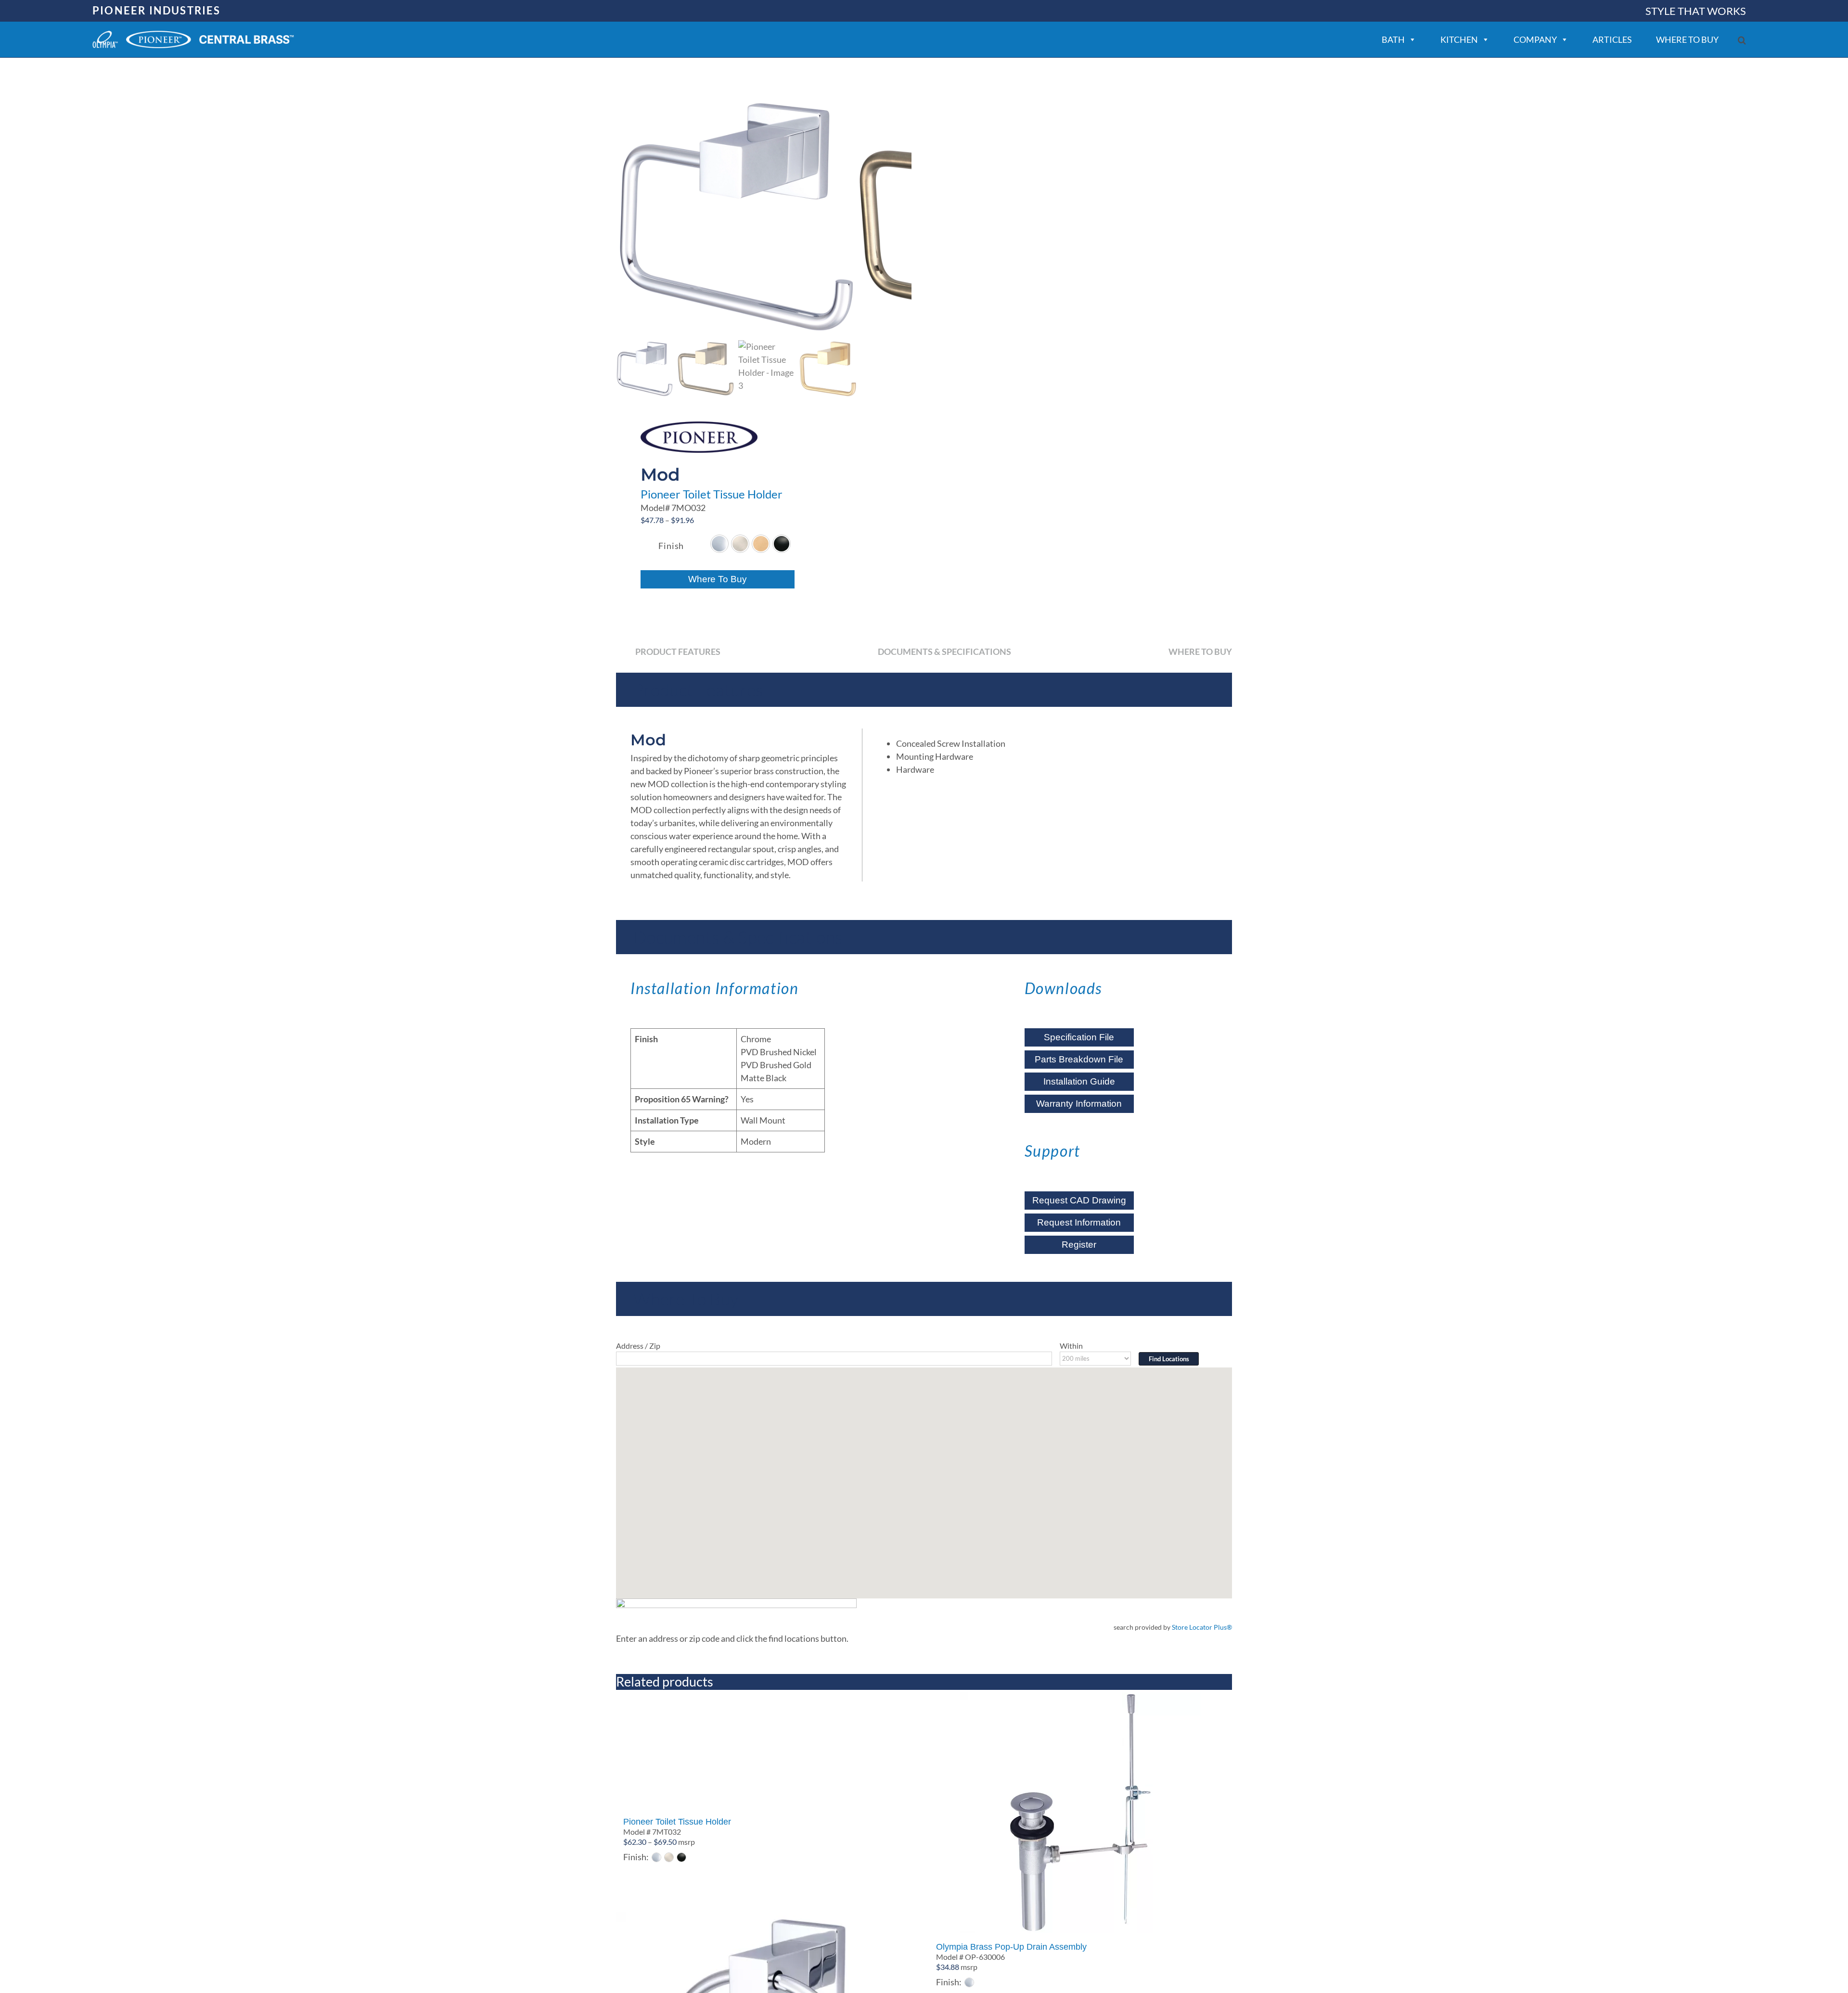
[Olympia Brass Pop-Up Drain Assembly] (1080, 1813)
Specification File (1079, 1037)
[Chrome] (719, 544)
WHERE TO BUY (1687, 39)
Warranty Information (1079, 1104)
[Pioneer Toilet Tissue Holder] (768, 1750)
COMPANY (1535, 39)
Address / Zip (638, 1346)
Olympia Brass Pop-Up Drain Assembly (1011, 1947)
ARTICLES (1612, 39)
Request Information (1079, 1222)
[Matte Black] (782, 544)
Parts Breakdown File (1079, 1059)
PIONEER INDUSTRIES (157, 10)
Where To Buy (718, 579)
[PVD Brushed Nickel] (740, 544)
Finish (671, 546)
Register (1079, 1245)
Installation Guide (1079, 1081)
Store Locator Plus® (1202, 1627)
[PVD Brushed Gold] (761, 544)
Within (1071, 1346)
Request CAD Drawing (1079, 1200)
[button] (1742, 40)
